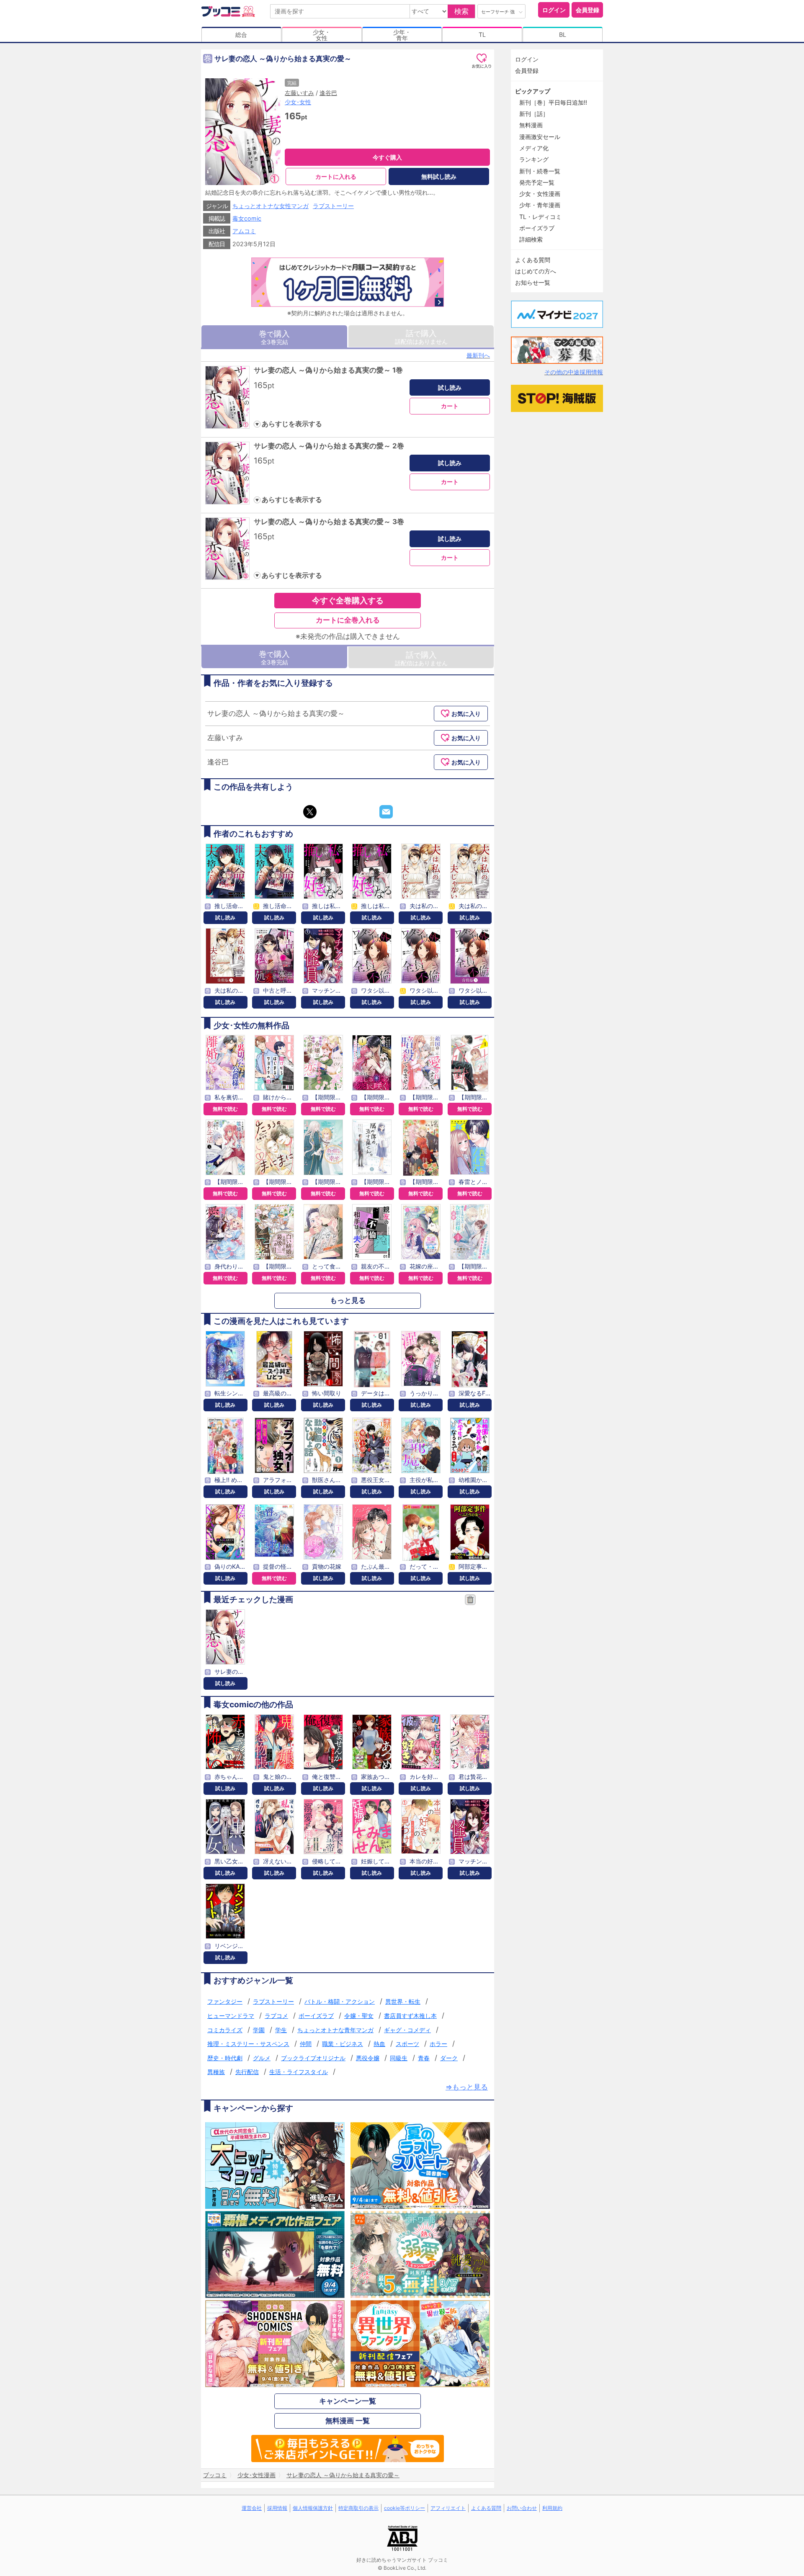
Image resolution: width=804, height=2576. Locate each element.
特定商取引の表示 (358, 2508)
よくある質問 (533, 260)
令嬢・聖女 (359, 2016)
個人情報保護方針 (313, 2508)
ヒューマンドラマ (231, 2016)
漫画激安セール (540, 137)
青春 (424, 2058)
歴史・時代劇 (225, 2058)
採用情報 (277, 2508)
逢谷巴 (328, 93)
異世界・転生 (403, 2001)
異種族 (216, 2072)
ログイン (554, 10)
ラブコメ (276, 2016)
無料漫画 (531, 125)
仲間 (306, 2044)
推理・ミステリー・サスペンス (248, 2044)
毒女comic (247, 218)
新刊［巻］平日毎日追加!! (553, 102)
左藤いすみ (299, 93)
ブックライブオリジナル (313, 2058)
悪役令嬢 (368, 2058)
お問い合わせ (522, 2508)
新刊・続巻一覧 (540, 171)
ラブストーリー (333, 206)
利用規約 (552, 2508)
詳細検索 (531, 239)
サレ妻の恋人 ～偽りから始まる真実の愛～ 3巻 (329, 522)
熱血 (379, 2044)
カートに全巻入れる (348, 620)
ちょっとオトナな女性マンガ (271, 206)
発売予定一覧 (537, 182)
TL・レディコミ (540, 217)
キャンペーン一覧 (348, 2401)
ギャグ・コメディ (407, 2030)
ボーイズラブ (316, 2016)
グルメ (262, 2058)
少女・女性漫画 (540, 194)
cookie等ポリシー (405, 2508)
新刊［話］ (534, 114)
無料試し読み (439, 176)
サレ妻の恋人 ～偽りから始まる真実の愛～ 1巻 (328, 370)
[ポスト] (310, 812)
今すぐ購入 (387, 157)
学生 (281, 2030)
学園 (259, 2030)
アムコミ (244, 231)
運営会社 (252, 2508)
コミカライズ (225, 2030)
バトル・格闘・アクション (340, 2001)
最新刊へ (478, 355)
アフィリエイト (448, 2508)
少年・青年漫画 (540, 205)
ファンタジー (225, 2001)
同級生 (399, 2058)
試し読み (450, 387)
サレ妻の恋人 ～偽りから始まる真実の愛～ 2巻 (329, 446)
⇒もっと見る (467, 2087)
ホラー (438, 2044)
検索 (461, 11)
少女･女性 (298, 102)
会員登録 (588, 10)
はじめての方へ (536, 271)
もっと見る (348, 1300)
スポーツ (407, 2044)
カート (450, 406)
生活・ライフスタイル (299, 2072)
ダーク (449, 2058)
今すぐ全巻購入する (348, 600)
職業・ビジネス (343, 2044)
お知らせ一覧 (533, 282)
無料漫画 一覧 (348, 2421)
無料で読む (225, 1109)
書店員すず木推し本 (410, 2016)
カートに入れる (336, 176)
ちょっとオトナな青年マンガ (335, 2030)
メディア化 (534, 148)
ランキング (534, 159)
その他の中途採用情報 (574, 372)
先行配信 (247, 2072)
